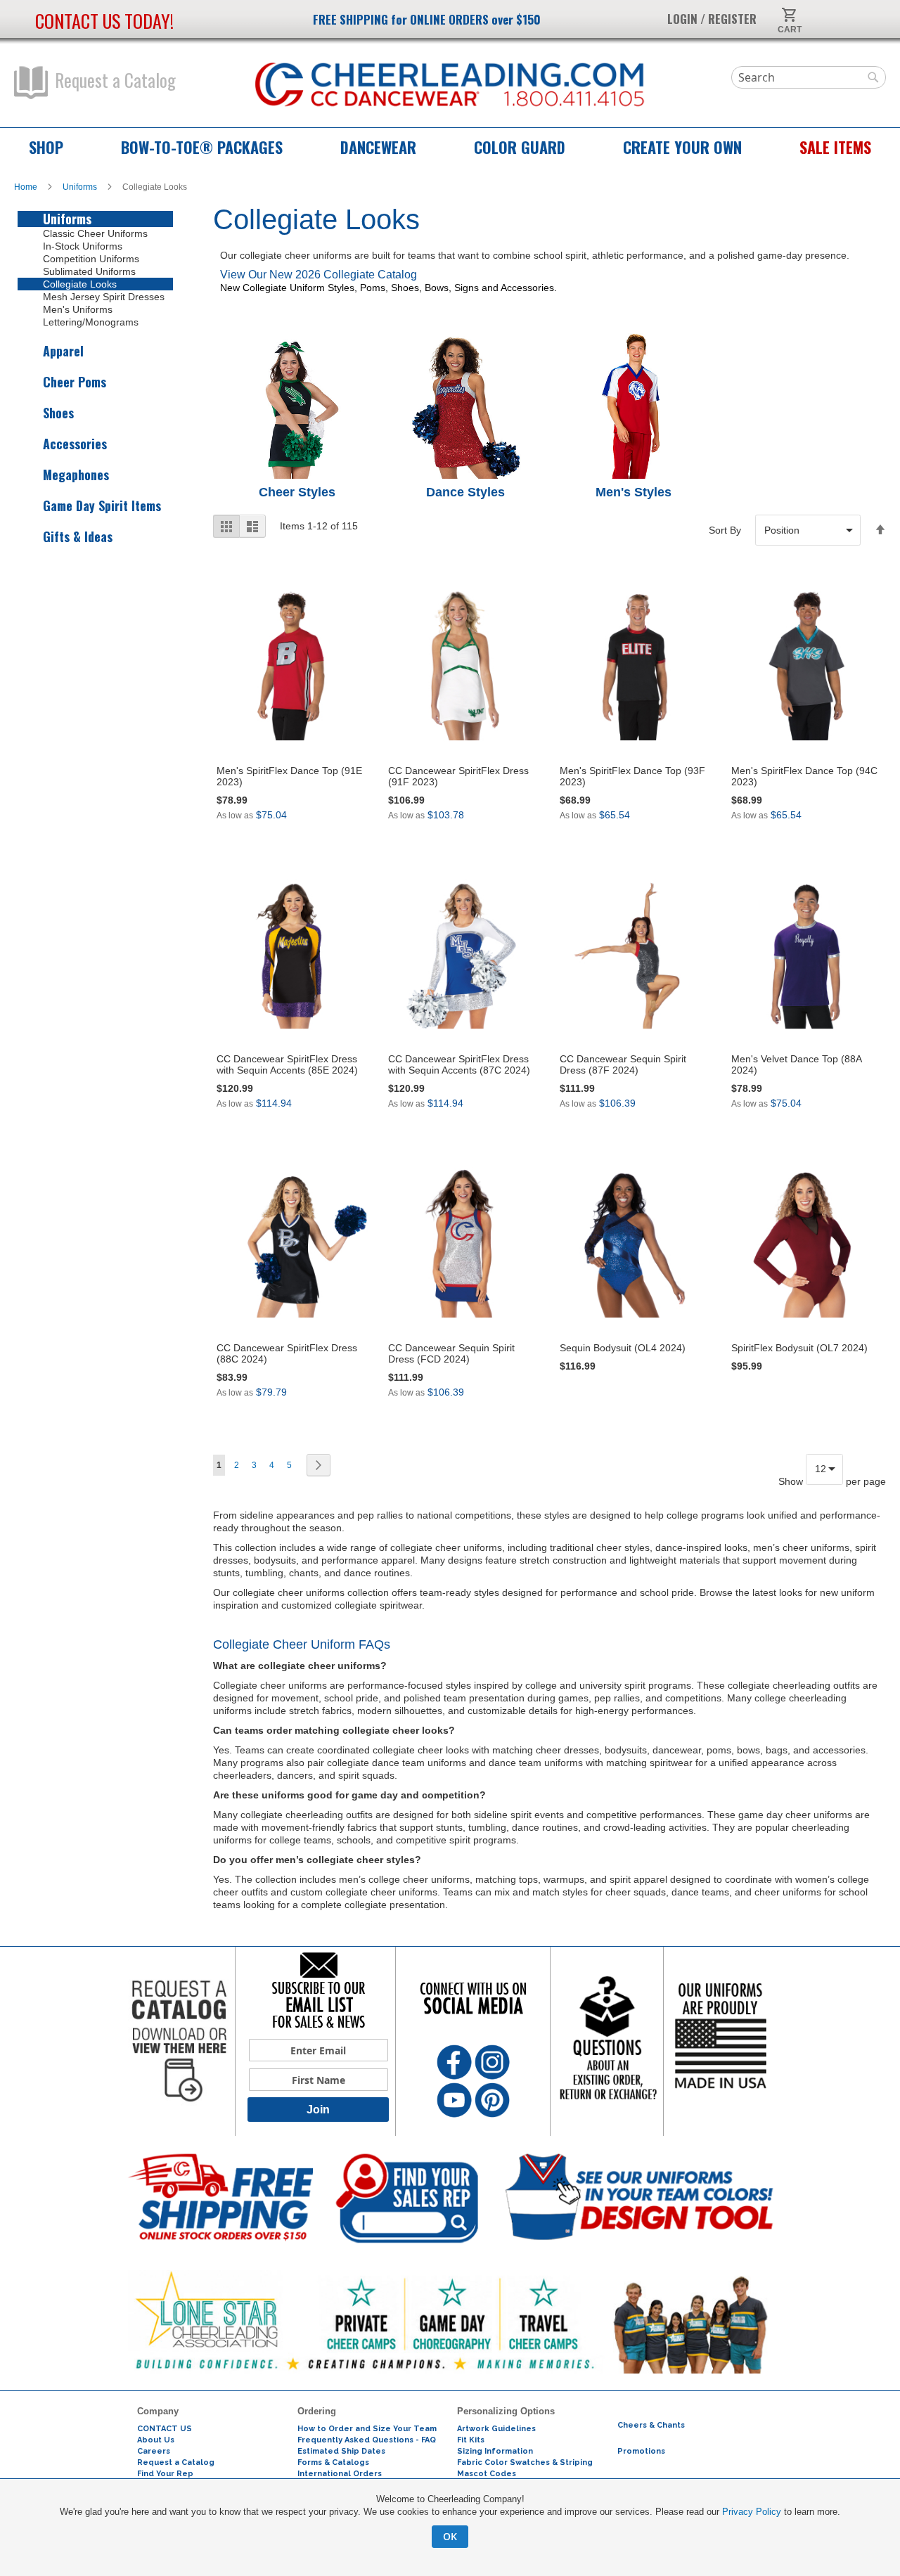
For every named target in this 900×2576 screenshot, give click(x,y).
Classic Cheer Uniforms (95, 233)
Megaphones (76, 475)
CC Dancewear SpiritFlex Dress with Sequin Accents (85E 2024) (287, 1064)
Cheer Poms (75, 382)
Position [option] (782, 530)
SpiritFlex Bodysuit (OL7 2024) (799, 1348)
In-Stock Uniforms (83, 246)
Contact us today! (104, 21)
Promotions (641, 2451)
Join (318, 2110)
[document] (450, 2520)
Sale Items (835, 147)
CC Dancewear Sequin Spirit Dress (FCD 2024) (451, 1353)
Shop (46, 147)
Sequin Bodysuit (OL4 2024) (623, 1348)
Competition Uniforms (91, 259)
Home (27, 187)
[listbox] (808, 530)
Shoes (58, 413)
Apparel (63, 351)
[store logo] (450, 85)
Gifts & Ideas (78, 537)
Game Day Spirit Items (102, 506)
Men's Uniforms (78, 309)
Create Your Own (682, 147)
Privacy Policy (752, 2512)
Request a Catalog (115, 80)
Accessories (75, 444)
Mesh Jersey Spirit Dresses (104, 297)
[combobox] (809, 77)
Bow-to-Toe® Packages (202, 147)
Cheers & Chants (651, 2425)
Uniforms (81, 187)
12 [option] (821, 1469)
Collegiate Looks (80, 284)
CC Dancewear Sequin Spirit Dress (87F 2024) (623, 1064)
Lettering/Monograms (91, 322)
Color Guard (520, 147)
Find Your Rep (165, 2474)
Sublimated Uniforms (89, 271)
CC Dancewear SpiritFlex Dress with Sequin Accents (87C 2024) (459, 1064)
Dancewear (378, 147)
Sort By (725, 530)
